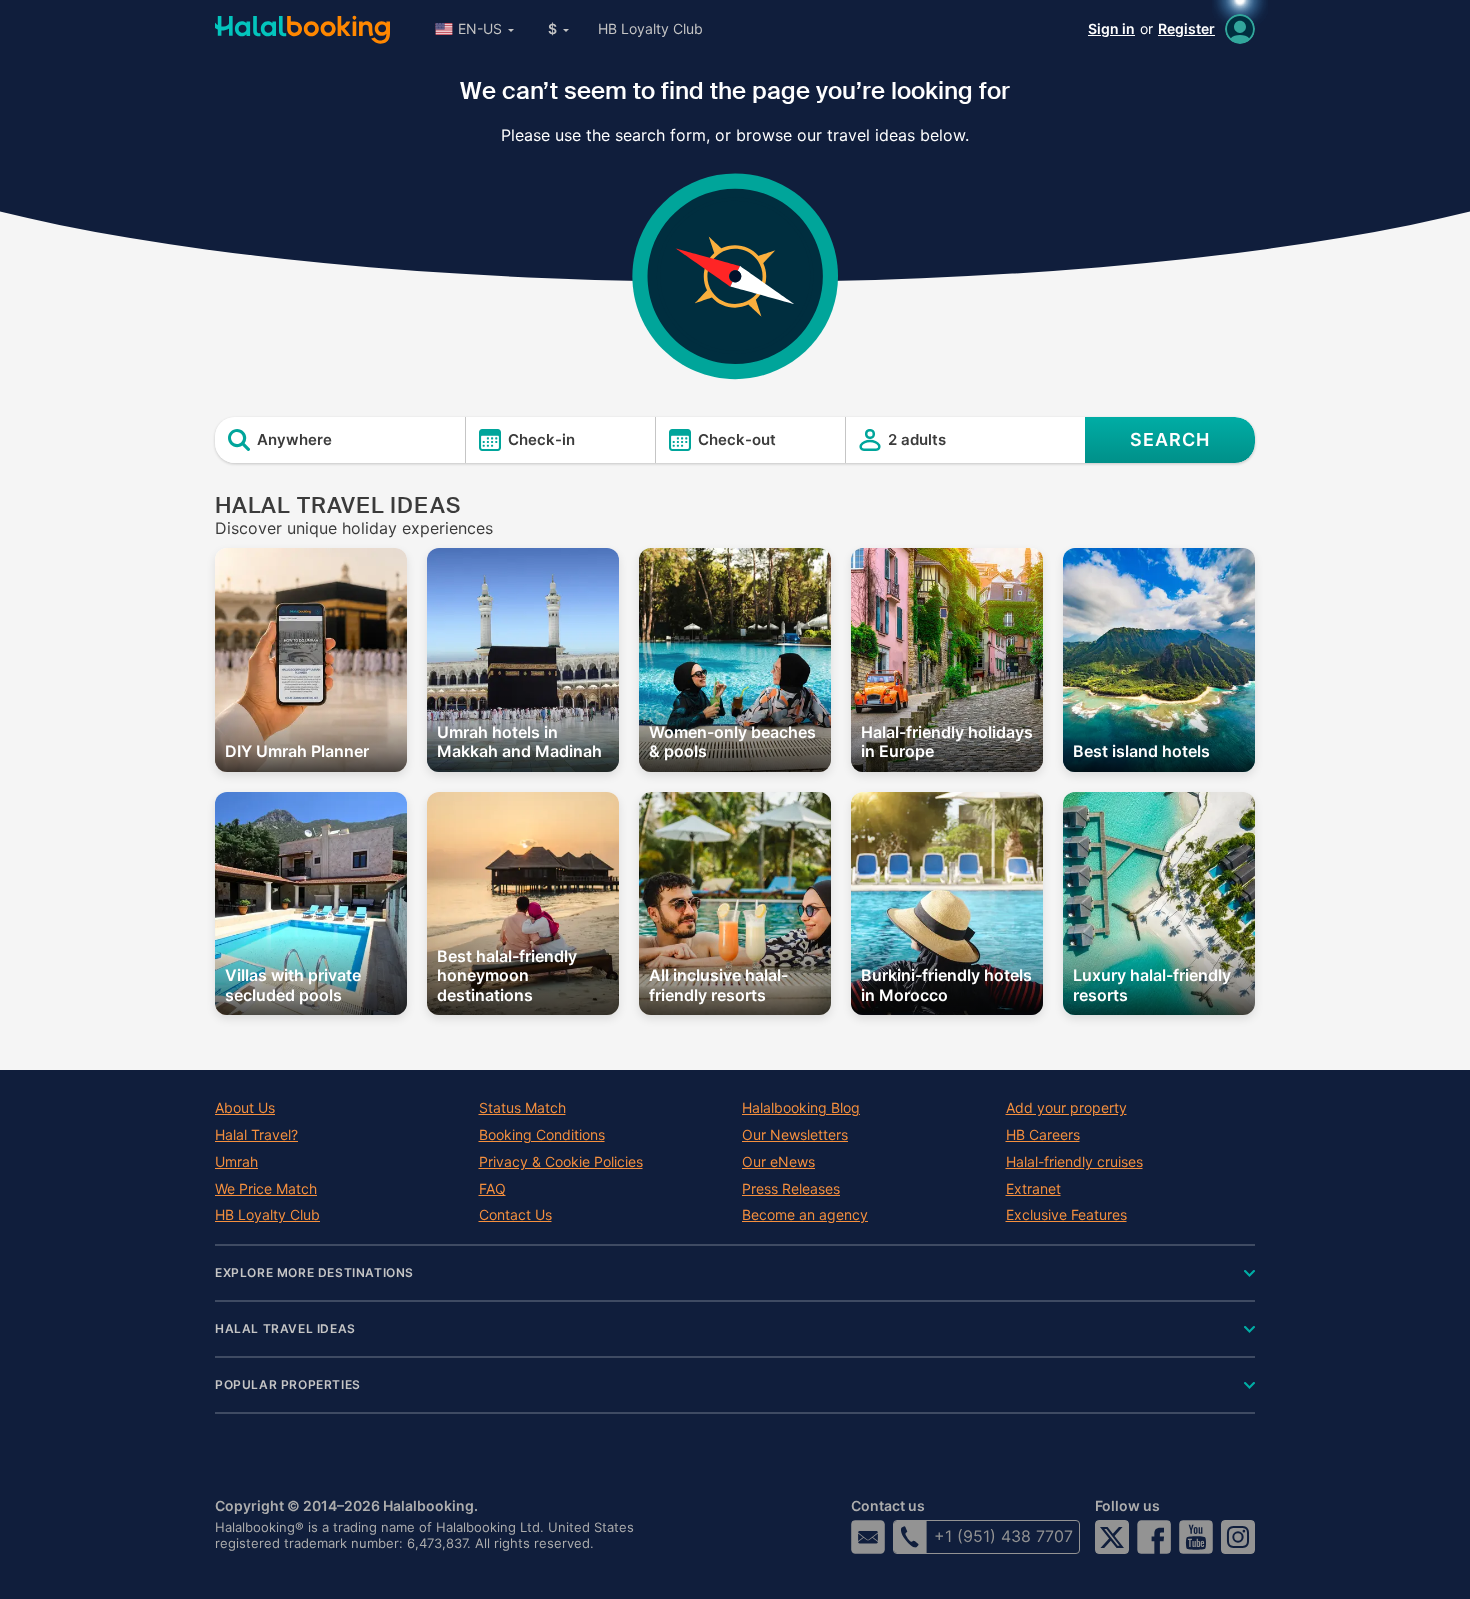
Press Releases (791, 1189)
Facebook (1154, 1537)
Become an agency (805, 1215)
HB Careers (1043, 1135)
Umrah (236, 1162)
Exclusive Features (1066, 1215)
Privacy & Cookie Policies (561, 1162)
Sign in (1111, 28)
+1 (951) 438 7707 (1003, 1536)
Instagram (1238, 1537)
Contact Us (515, 1215)
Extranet (1033, 1189)
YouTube (1196, 1537)
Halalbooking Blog (801, 1108)
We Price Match (266, 1189)
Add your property (1066, 1108)
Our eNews (778, 1162)
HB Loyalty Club (650, 28)
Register (1186, 28)
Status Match (522, 1108)
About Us (245, 1108)
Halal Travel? (256, 1135)
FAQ (492, 1189)
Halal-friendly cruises (1074, 1162)
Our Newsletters (795, 1135)
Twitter (1112, 1537)
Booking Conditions (542, 1135)
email (868, 1537)
